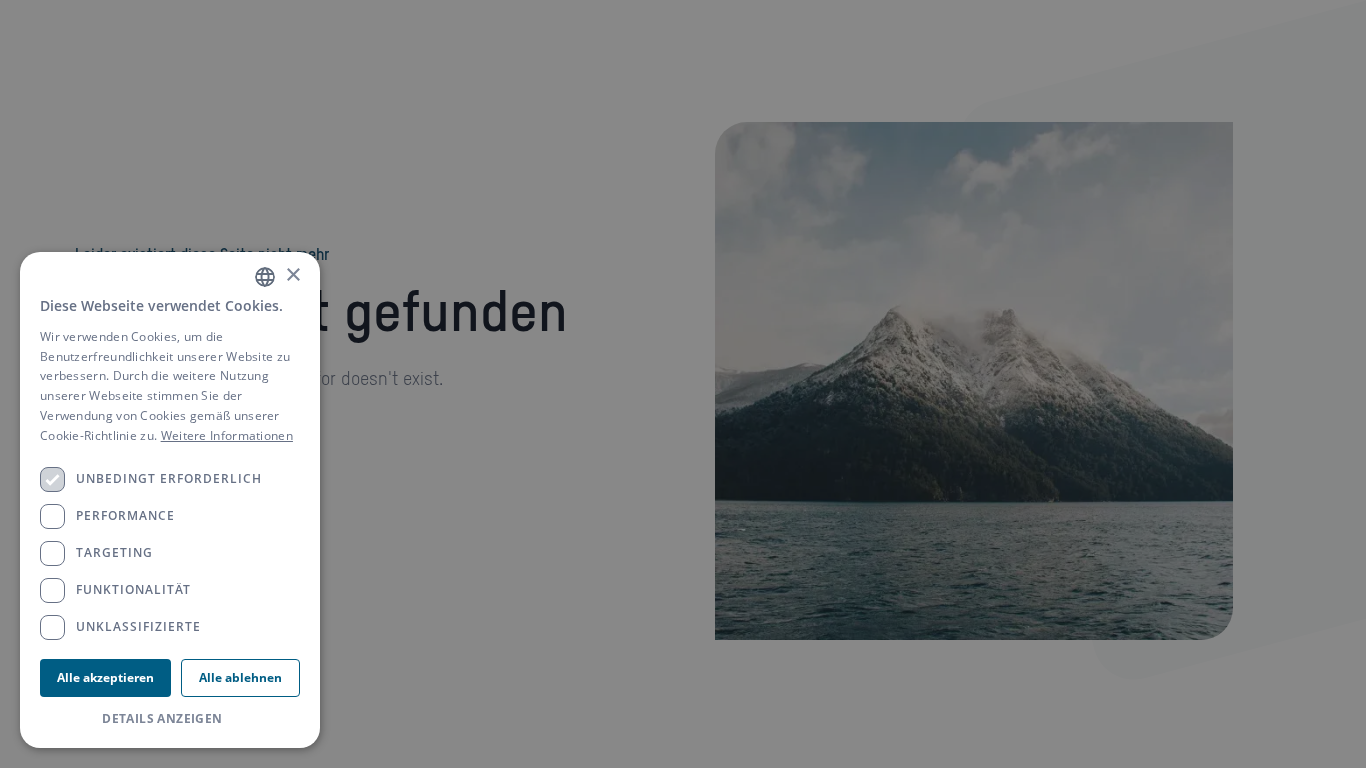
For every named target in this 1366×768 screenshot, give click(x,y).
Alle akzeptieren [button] (105, 677)
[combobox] (265, 277)
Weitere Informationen (227, 435)
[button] (170, 719)
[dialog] (170, 500)
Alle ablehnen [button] (240, 677)
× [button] (292, 275)
